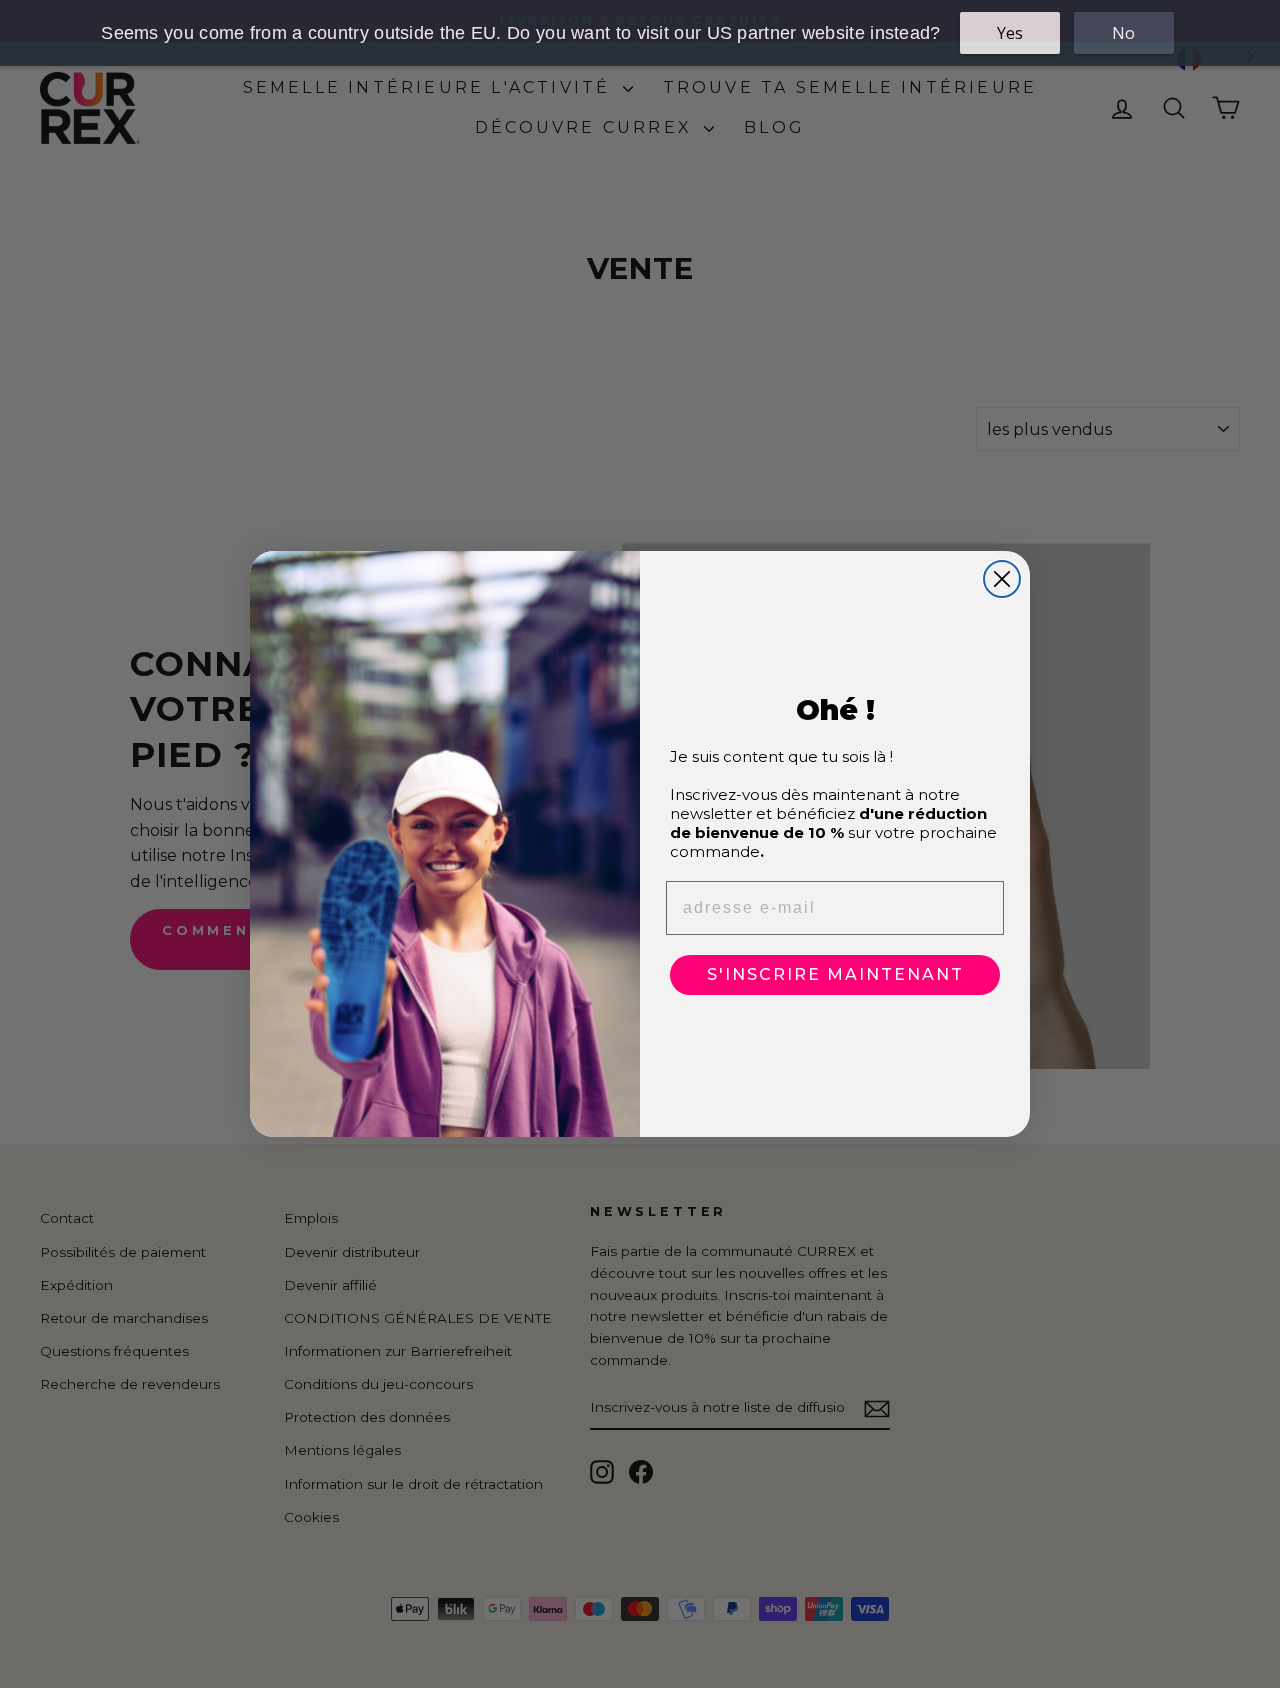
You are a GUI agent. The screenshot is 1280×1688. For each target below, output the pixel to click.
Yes (1010, 33)
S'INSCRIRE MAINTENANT (835, 974)
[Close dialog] (1002, 579)
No (1123, 33)
